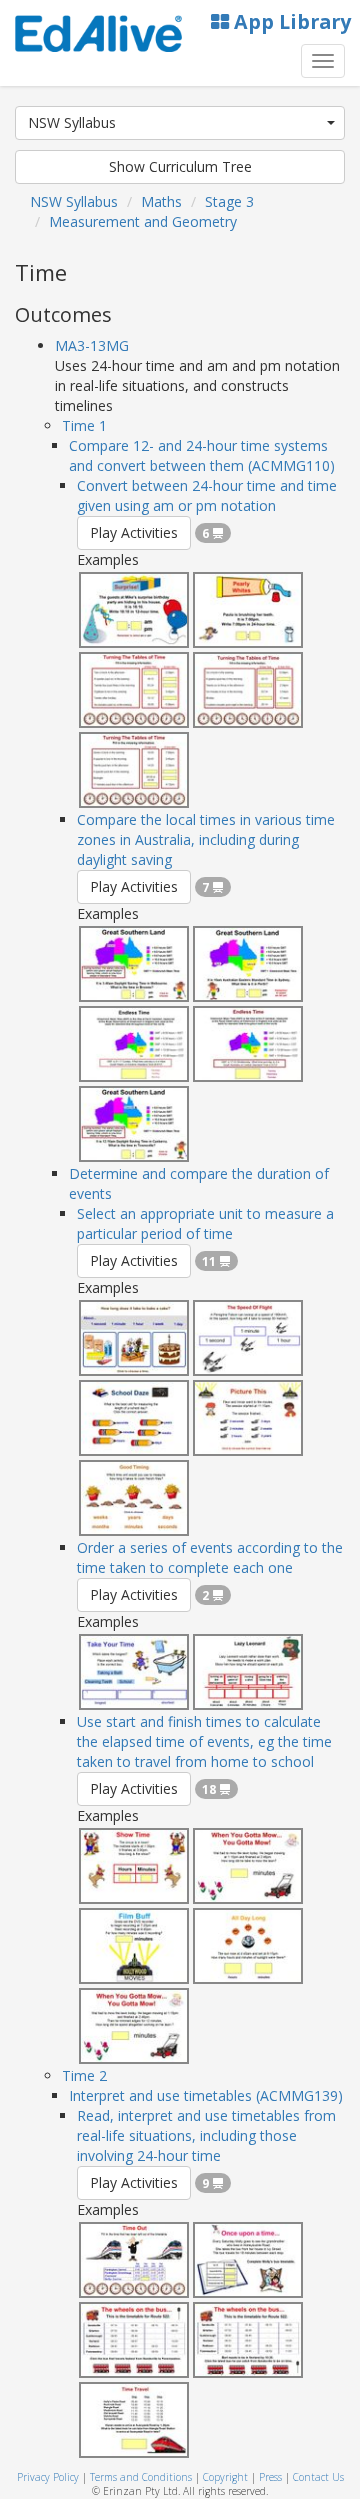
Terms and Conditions (141, 2477)
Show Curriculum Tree (180, 166)
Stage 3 (229, 201)
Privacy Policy (48, 2477)
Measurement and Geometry (143, 221)
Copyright (225, 2477)
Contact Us (318, 2477)
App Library (290, 21)
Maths (161, 201)
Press (270, 2477)
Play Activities (134, 532)
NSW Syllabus (72, 122)
